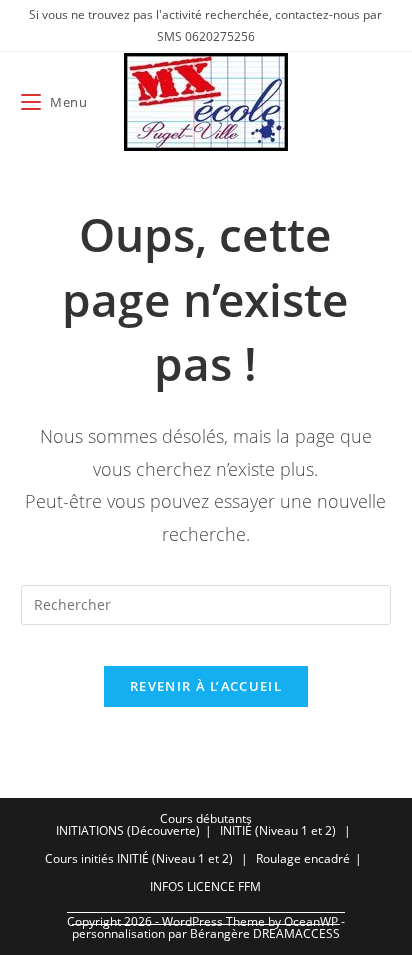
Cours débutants (206, 818)
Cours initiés (79, 858)
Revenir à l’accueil (206, 686)
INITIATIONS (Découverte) (128, 830)
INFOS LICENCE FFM (205, 886)
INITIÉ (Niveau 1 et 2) (278, 830)
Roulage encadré (303, 858)
